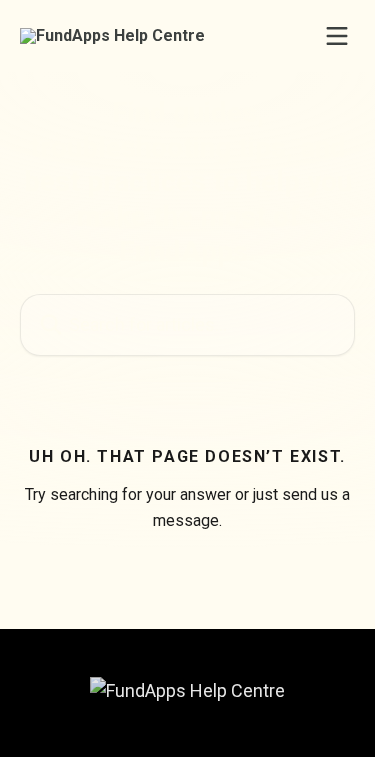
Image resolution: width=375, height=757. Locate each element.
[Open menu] (337, 36)
